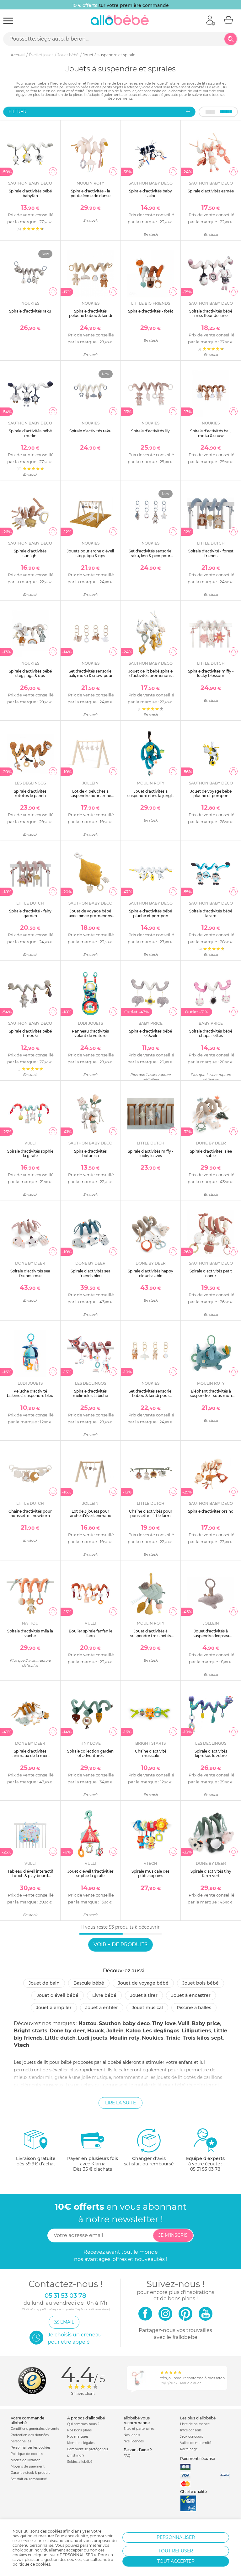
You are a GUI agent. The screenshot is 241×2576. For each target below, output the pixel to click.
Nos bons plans (79, 2430)
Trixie (173, 2038)
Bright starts (31, 2031)
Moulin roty (125, 2038)
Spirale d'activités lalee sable (211, 1153)
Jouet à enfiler (102, 2008)
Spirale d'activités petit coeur (211, 1273)
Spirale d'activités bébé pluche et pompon (150, 913)
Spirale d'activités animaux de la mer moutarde (30, 1756)
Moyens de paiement (28, 2466)
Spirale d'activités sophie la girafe (30, 1153)
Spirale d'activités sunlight (30, 553)
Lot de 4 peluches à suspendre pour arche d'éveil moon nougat (90, 796)
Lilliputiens (196, 2031)
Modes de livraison (26, 2460)
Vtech (21, 2045)
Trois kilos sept (203, 2038)
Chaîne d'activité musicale (151, 1753)
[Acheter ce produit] (53, 171)
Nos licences (134, 2441)
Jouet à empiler (54, 2008)
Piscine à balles (194, 2008)
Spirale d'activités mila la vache (30, 1633)
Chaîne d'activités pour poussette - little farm (151, 1513)
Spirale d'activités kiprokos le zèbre (211, 1753)
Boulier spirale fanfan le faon (91, 1633)
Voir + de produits (120, 1944)
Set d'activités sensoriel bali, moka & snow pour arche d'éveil (91, 676)
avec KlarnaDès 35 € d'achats (93, 2164)
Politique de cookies (27, 2454)
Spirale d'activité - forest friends (211, 553)
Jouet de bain (44, 1983)
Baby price (206, 2023)
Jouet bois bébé (201, 1983)
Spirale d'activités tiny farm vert (211, 1873)
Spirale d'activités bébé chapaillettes (211, 1033)
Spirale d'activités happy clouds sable (150, 1273)
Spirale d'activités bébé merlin (30, 433)
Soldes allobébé (80, 2462)
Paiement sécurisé (198, 2459)
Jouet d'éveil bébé (58, 1995)
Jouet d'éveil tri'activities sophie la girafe (91, 1873)
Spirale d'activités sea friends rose (30, 1273)
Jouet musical (147, 2008)
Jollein (115, 2031)
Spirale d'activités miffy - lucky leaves (151, 1153)
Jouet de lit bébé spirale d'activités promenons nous (150, 676)
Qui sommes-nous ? (83, 2424)
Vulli (184, 2023)
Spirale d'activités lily (150, 431)
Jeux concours (192, 2437)
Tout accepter (176, 2561)
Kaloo (133, 2031)
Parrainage (189, 2449)
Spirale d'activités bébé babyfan (30, 193)
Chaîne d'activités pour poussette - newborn (30, 1513)
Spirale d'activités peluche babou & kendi (91, 313)
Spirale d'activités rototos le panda (30, 793)
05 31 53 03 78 (205, 2169)
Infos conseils (191, 2430)
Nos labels (132, 2435)
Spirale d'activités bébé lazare (211, 913)
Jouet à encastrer (191, 1995)
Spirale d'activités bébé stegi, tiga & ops (30, 673)
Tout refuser (176, 2551)
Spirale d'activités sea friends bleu (91, 1273)
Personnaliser (176, 2537)
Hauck (96, 2031)
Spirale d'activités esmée (211, 191)
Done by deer (67, 2031)
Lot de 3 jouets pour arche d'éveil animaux (91, 1513)
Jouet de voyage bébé (143, 1983)
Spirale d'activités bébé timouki (30, 1033)
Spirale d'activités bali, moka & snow (211, 433)
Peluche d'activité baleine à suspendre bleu (30, 1393)
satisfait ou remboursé (149, 2161)
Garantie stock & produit (30, 2473)
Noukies (153, 2038)
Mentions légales (81, 2443)
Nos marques (78, 2437)
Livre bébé (104, 1995)
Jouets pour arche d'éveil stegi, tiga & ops (90, 553)
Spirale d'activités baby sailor (150, 193)
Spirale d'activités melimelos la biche (90, 1393)
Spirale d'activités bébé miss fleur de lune (211, 313)
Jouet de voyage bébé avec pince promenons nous (90, 916)
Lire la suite (120, 2103)
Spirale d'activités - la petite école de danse (91, 193)
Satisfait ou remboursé (29, 2479)
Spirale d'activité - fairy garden (30, 913)
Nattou (88, 2023)
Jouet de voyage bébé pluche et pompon (211, 793)
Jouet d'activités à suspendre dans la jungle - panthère (151, 796)
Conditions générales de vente (35, 2429)
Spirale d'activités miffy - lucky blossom (211, 673)
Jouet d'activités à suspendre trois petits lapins (151, 1636)
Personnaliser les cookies (31, 2448)
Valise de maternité (196, 2443)
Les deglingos (161, 2031)
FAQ (127, 2456)
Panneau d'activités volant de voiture (90, 1033)
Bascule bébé (89, 1983)
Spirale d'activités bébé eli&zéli (150, 1033)
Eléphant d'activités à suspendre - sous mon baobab (211, 1396)
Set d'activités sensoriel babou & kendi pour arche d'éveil (150, 1396)
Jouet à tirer (144, 1995)
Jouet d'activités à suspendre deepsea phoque (211, 1636)
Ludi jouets (93, 2038)
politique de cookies (31, 2564)
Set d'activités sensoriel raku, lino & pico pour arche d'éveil (150, 556)
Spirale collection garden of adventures (90, 1753)
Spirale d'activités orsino (211, 1511)
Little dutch (60, 2038)
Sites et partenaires (139, 2429)
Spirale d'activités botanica (90, 1153)
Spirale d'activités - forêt (151, 311)
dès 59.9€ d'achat (36, 2161)
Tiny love (164, 2023)
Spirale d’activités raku (30, 311)
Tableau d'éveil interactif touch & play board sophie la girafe (30, 1876)
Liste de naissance (195, 2424)
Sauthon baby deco (124, 2023)
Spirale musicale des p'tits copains (150, 1873)
